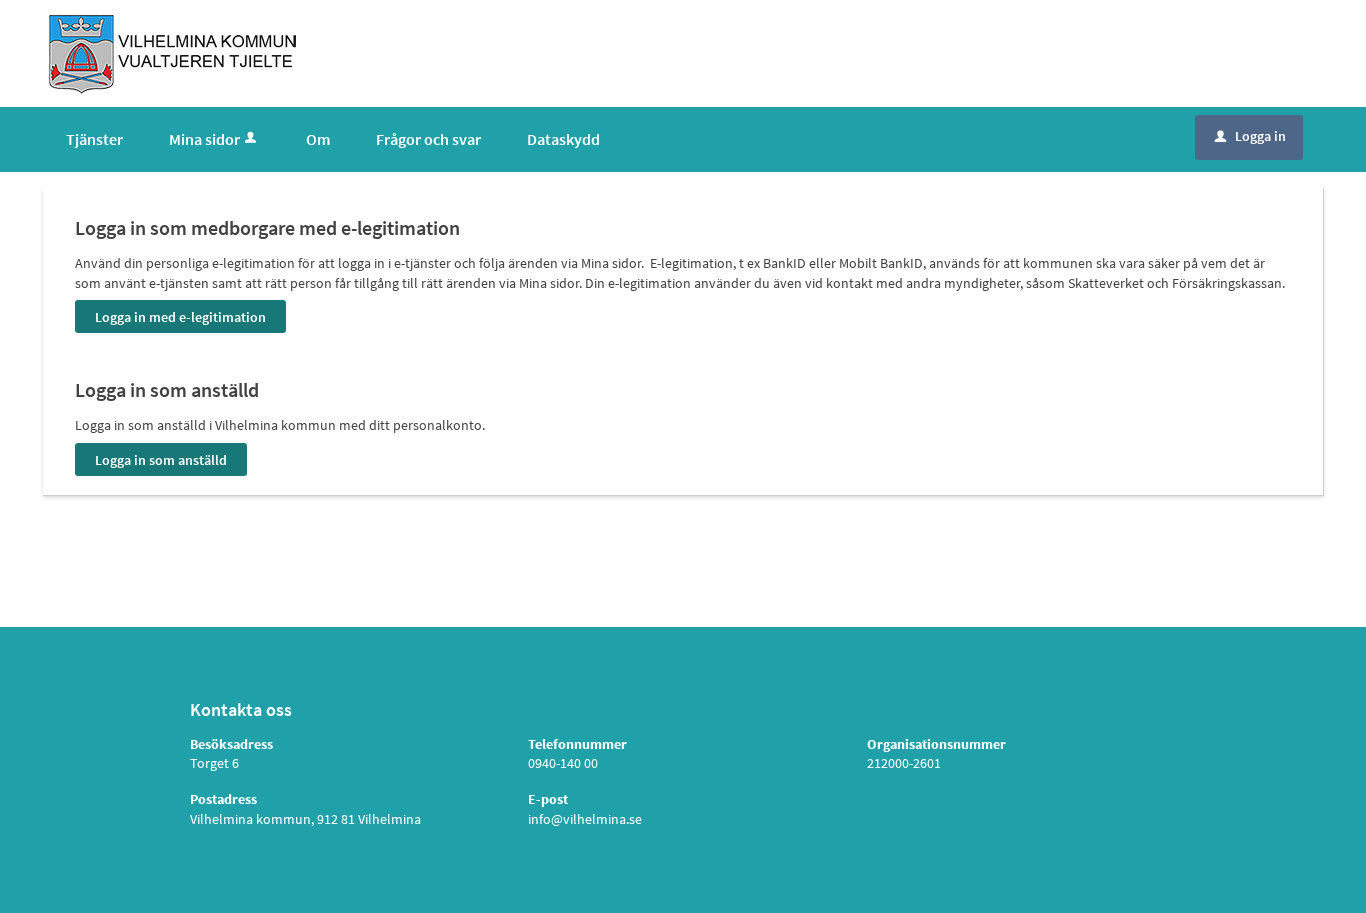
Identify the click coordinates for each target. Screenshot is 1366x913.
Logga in (1250, 136)
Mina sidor (204, 139)
